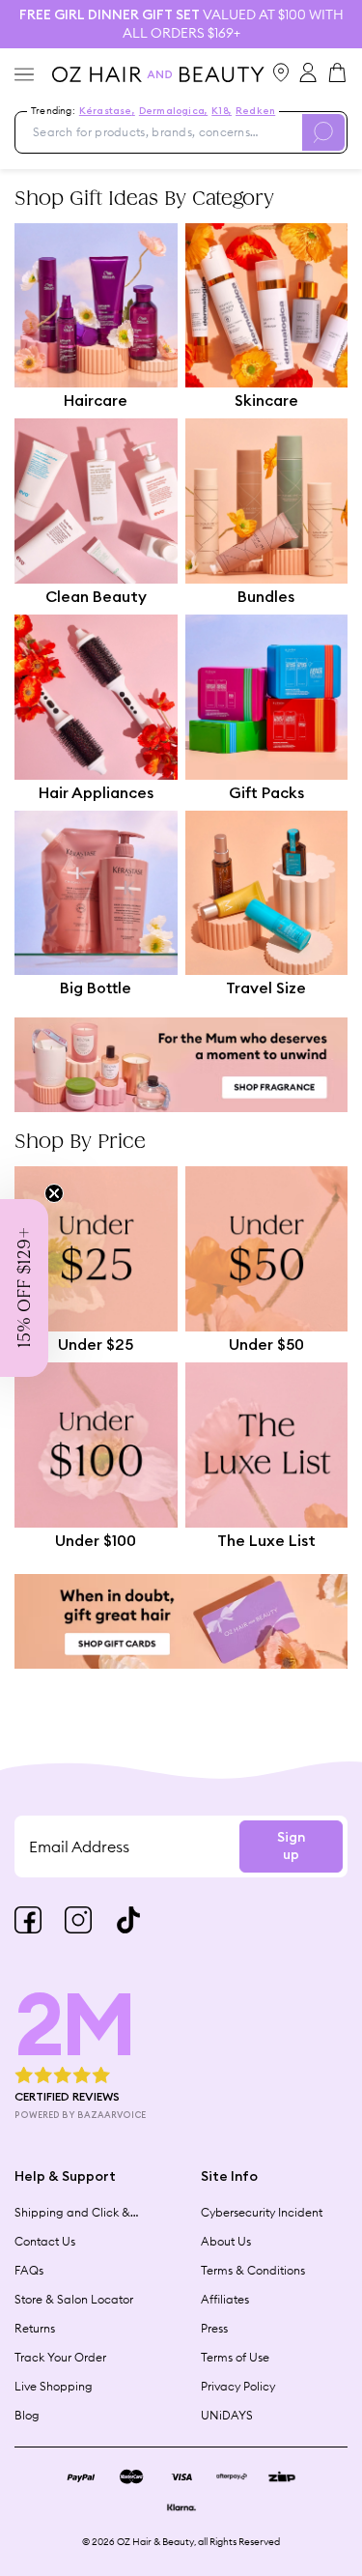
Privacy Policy (238, 2386)
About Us (226, 2241)
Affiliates (225, 2299)
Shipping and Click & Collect (72, 2213)
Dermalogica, (173, 111)
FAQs (29, 2270)
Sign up (291, 1846)
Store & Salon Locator (74, 2299)
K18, (222, 111)
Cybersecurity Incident (262, 2212)
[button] (24, 1288)
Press (214, 2328)
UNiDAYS (227, 2415)
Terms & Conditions (253, 2270)
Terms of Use (235, 2357)
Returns (35, 2328)
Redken (255, 111)
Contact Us (45, 2241)
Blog (27, 2415)
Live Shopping (54, 2386)
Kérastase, (107, 111)
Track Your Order (60, 2357)
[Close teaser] (54, 1193)
